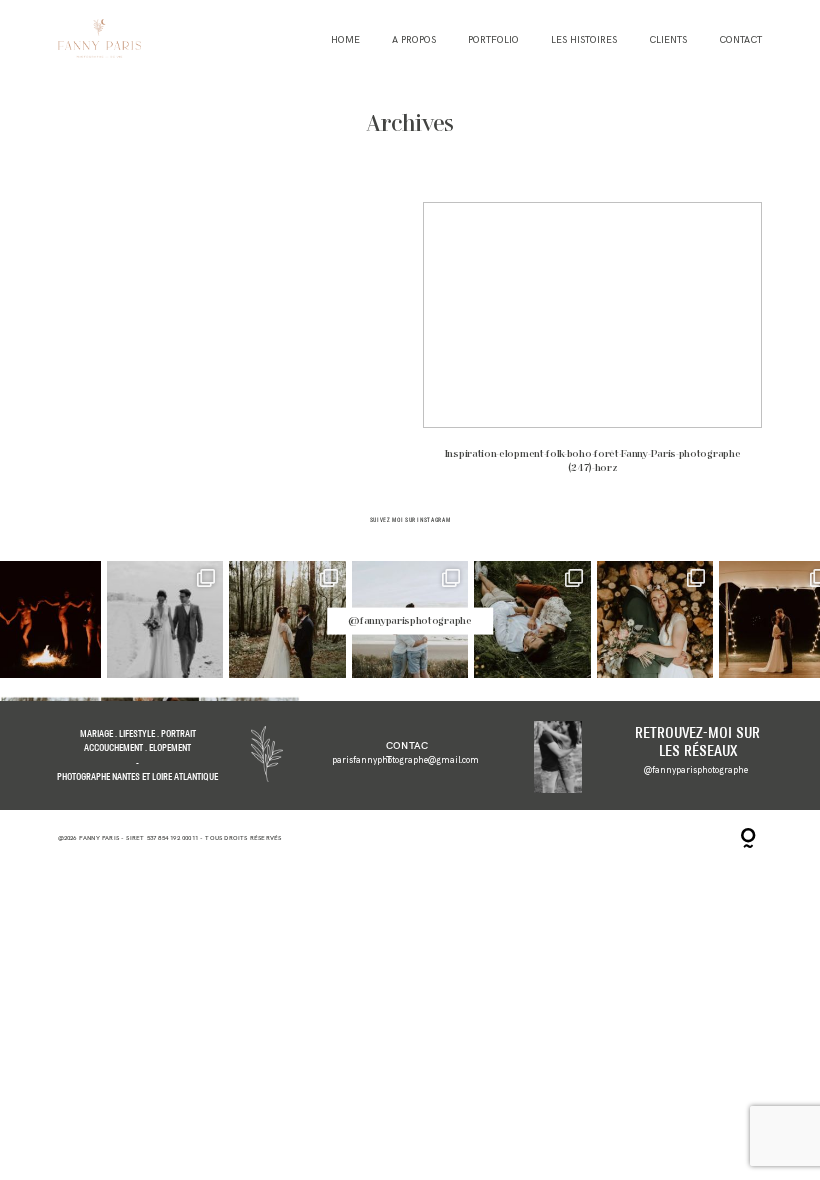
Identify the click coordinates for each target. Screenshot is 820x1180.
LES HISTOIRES (584, 40)
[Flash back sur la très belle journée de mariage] (165, 619)
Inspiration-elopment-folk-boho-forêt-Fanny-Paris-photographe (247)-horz (592, 346)
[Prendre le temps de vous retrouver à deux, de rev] (655, 619)
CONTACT (740, 40)
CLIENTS (668, 40)
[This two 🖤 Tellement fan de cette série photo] (287, 619)
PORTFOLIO (493, 40)
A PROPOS (414, 40)
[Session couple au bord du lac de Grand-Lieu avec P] (532, 619)
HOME (345, 40)
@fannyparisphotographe (409, 621)
